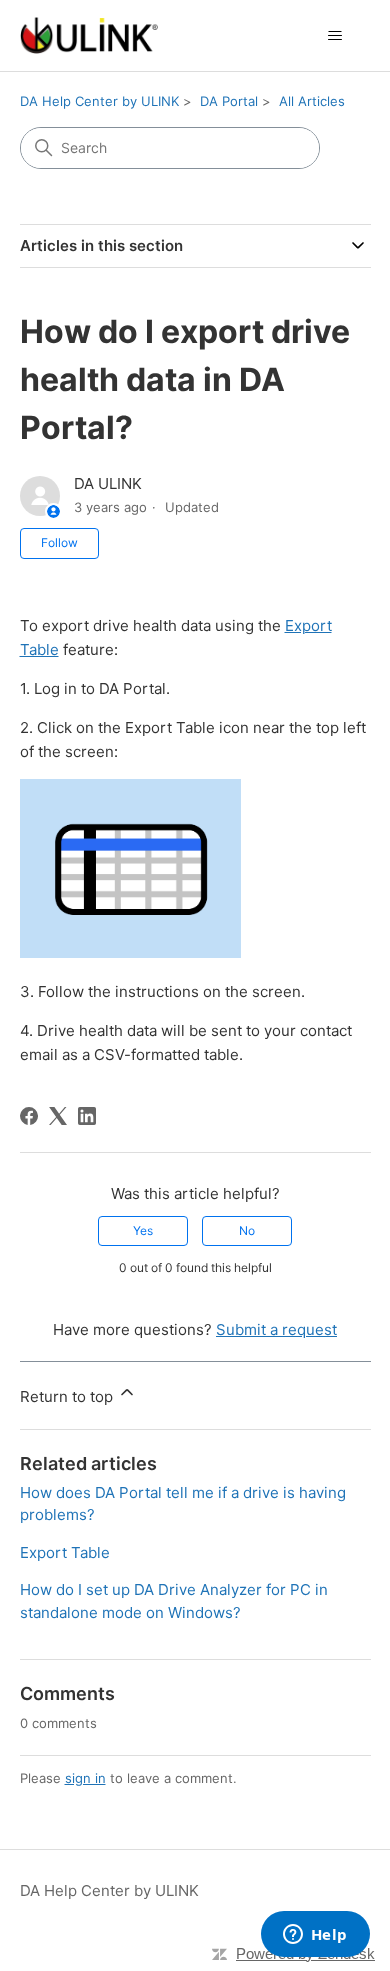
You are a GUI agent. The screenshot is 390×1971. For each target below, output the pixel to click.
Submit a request (276, 1329)
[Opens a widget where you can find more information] (315, 1936)
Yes (143, 1230)
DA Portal (229, 101)
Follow (59, 542)
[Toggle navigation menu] (335, 36)
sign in (85, 1778)
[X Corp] (58, 1116)
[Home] (89, 35)
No (247, 1230)
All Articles (312, 101)
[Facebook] (29, 1116)
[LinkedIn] (87, 1116)
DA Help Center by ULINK (99, 101)
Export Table (65, 1552)
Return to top (68, 1396)
